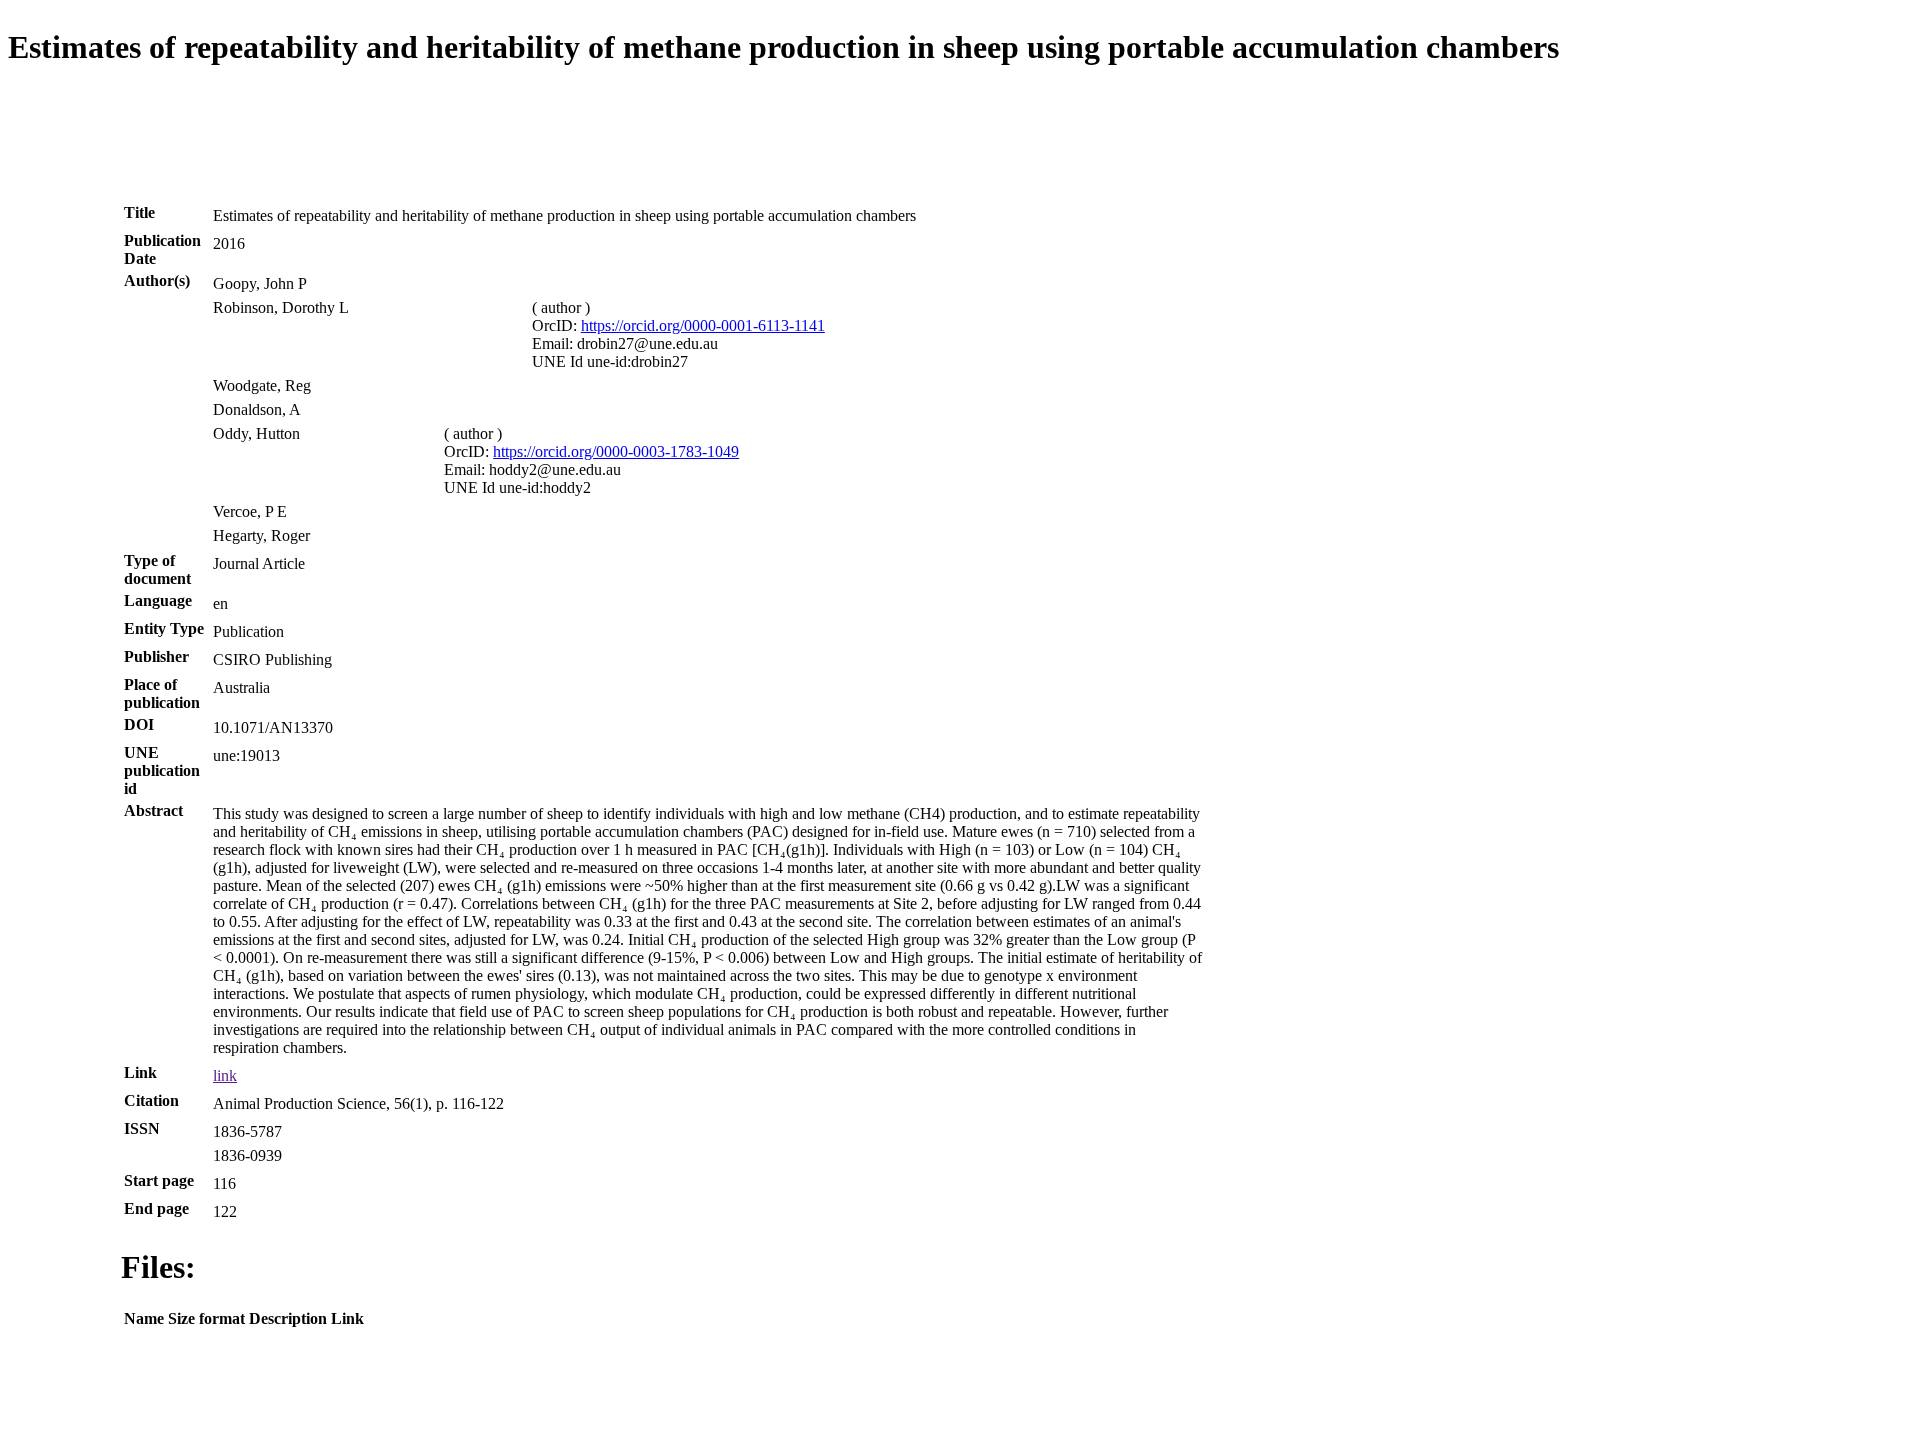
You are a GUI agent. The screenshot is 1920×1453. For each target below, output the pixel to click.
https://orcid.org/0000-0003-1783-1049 (616, 451)
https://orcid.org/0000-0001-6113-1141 (703, 325)
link (225, 1075)
